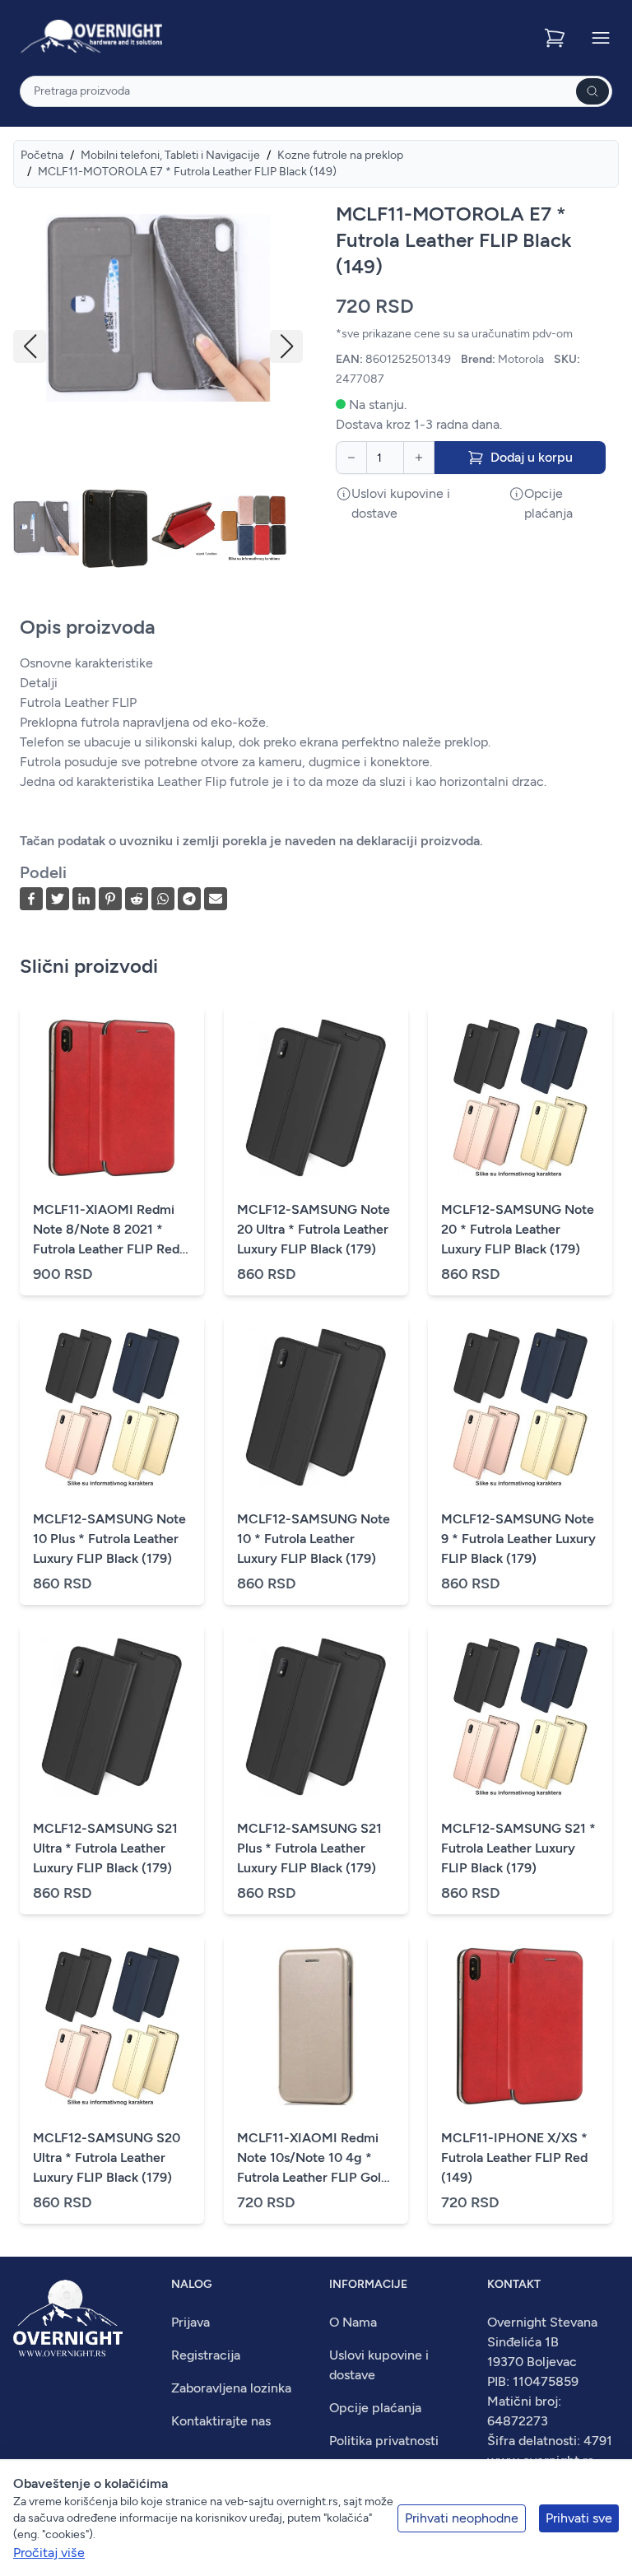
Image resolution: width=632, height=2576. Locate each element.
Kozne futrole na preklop (340, 155)
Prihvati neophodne (462, 2518)
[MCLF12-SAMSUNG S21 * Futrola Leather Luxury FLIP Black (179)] (520, 1717)
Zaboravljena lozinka (231, 2388)
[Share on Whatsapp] (163, 899)
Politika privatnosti (384, 2441)
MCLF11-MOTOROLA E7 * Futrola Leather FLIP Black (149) (187, 172)
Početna (42, 155)
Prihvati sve (579, 2518)
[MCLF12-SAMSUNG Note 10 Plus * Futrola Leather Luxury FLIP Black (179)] (112, 1407)
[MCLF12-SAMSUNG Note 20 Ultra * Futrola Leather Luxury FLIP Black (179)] (316, 1098)
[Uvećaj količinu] (419, 458)
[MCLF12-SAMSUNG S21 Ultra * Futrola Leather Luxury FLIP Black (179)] (112, 1717)
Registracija (206, 2355)
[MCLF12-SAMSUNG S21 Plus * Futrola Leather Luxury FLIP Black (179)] (316, 1717)
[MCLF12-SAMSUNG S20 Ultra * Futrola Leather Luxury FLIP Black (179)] (112, 2026)
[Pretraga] (592, 91)
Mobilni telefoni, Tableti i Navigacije (170, 155)
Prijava (191, 2322)
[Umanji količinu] (351, 458)
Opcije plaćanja (375, 2408)
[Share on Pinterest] (110, 899)
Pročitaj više (49, 2553)
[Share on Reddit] (137, 899)
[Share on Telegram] (189, 899)
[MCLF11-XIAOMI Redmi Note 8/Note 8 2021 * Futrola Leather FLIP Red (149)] (112, 1098)
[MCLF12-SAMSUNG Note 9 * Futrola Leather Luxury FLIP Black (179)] (520, 1407)
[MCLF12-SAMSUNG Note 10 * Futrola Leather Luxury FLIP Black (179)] (316, 1407)
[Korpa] (556, 38)
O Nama (353, 2322)
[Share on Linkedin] (84, 899)
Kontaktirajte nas (221, 2421)
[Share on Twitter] (58, 899)
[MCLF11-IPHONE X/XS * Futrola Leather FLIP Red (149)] (520, 2026)
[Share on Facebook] (31, 899)
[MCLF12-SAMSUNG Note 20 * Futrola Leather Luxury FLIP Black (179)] (520, 1098)
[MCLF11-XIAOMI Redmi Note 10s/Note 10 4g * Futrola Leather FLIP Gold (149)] (316, 2026)
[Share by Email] (216, 899)
